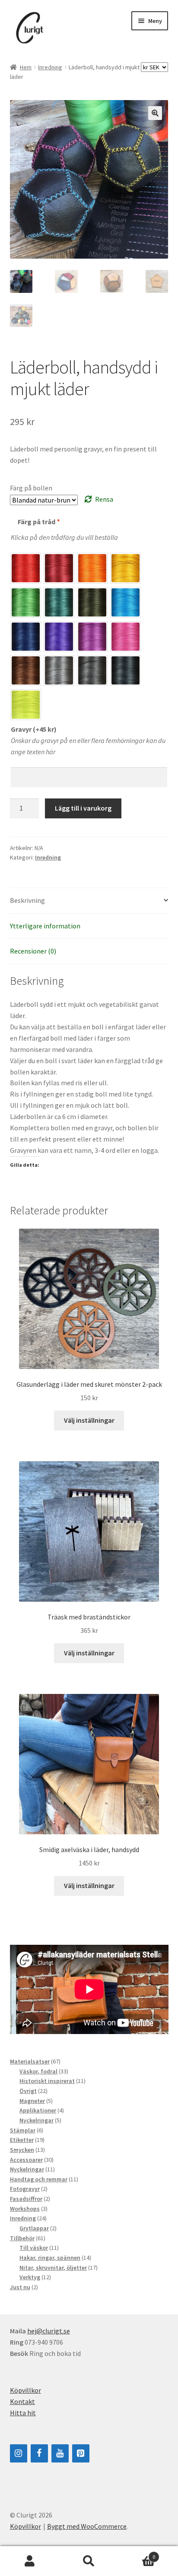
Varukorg (137, 2554)
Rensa (104, 499)
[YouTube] (60, 2453)
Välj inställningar (89, 1420)
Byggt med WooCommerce (87, 2526)
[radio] (26, 568)
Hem (26, 67)
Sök (89, 2561)
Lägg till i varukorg (83, 808)
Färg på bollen (31, 488)
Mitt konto (30, 2561)
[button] (155, 113)
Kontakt (22, 2401)
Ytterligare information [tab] (45, 926)
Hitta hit (23, 2413)
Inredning (50, 67)
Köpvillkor (25, 2390)
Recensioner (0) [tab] (33, 951)
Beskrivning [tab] (27, 900)
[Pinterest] (81, 2453)
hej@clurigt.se (49, 2331)
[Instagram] (19, 2453)
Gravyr (34, 729)
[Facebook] (39, 2453)
